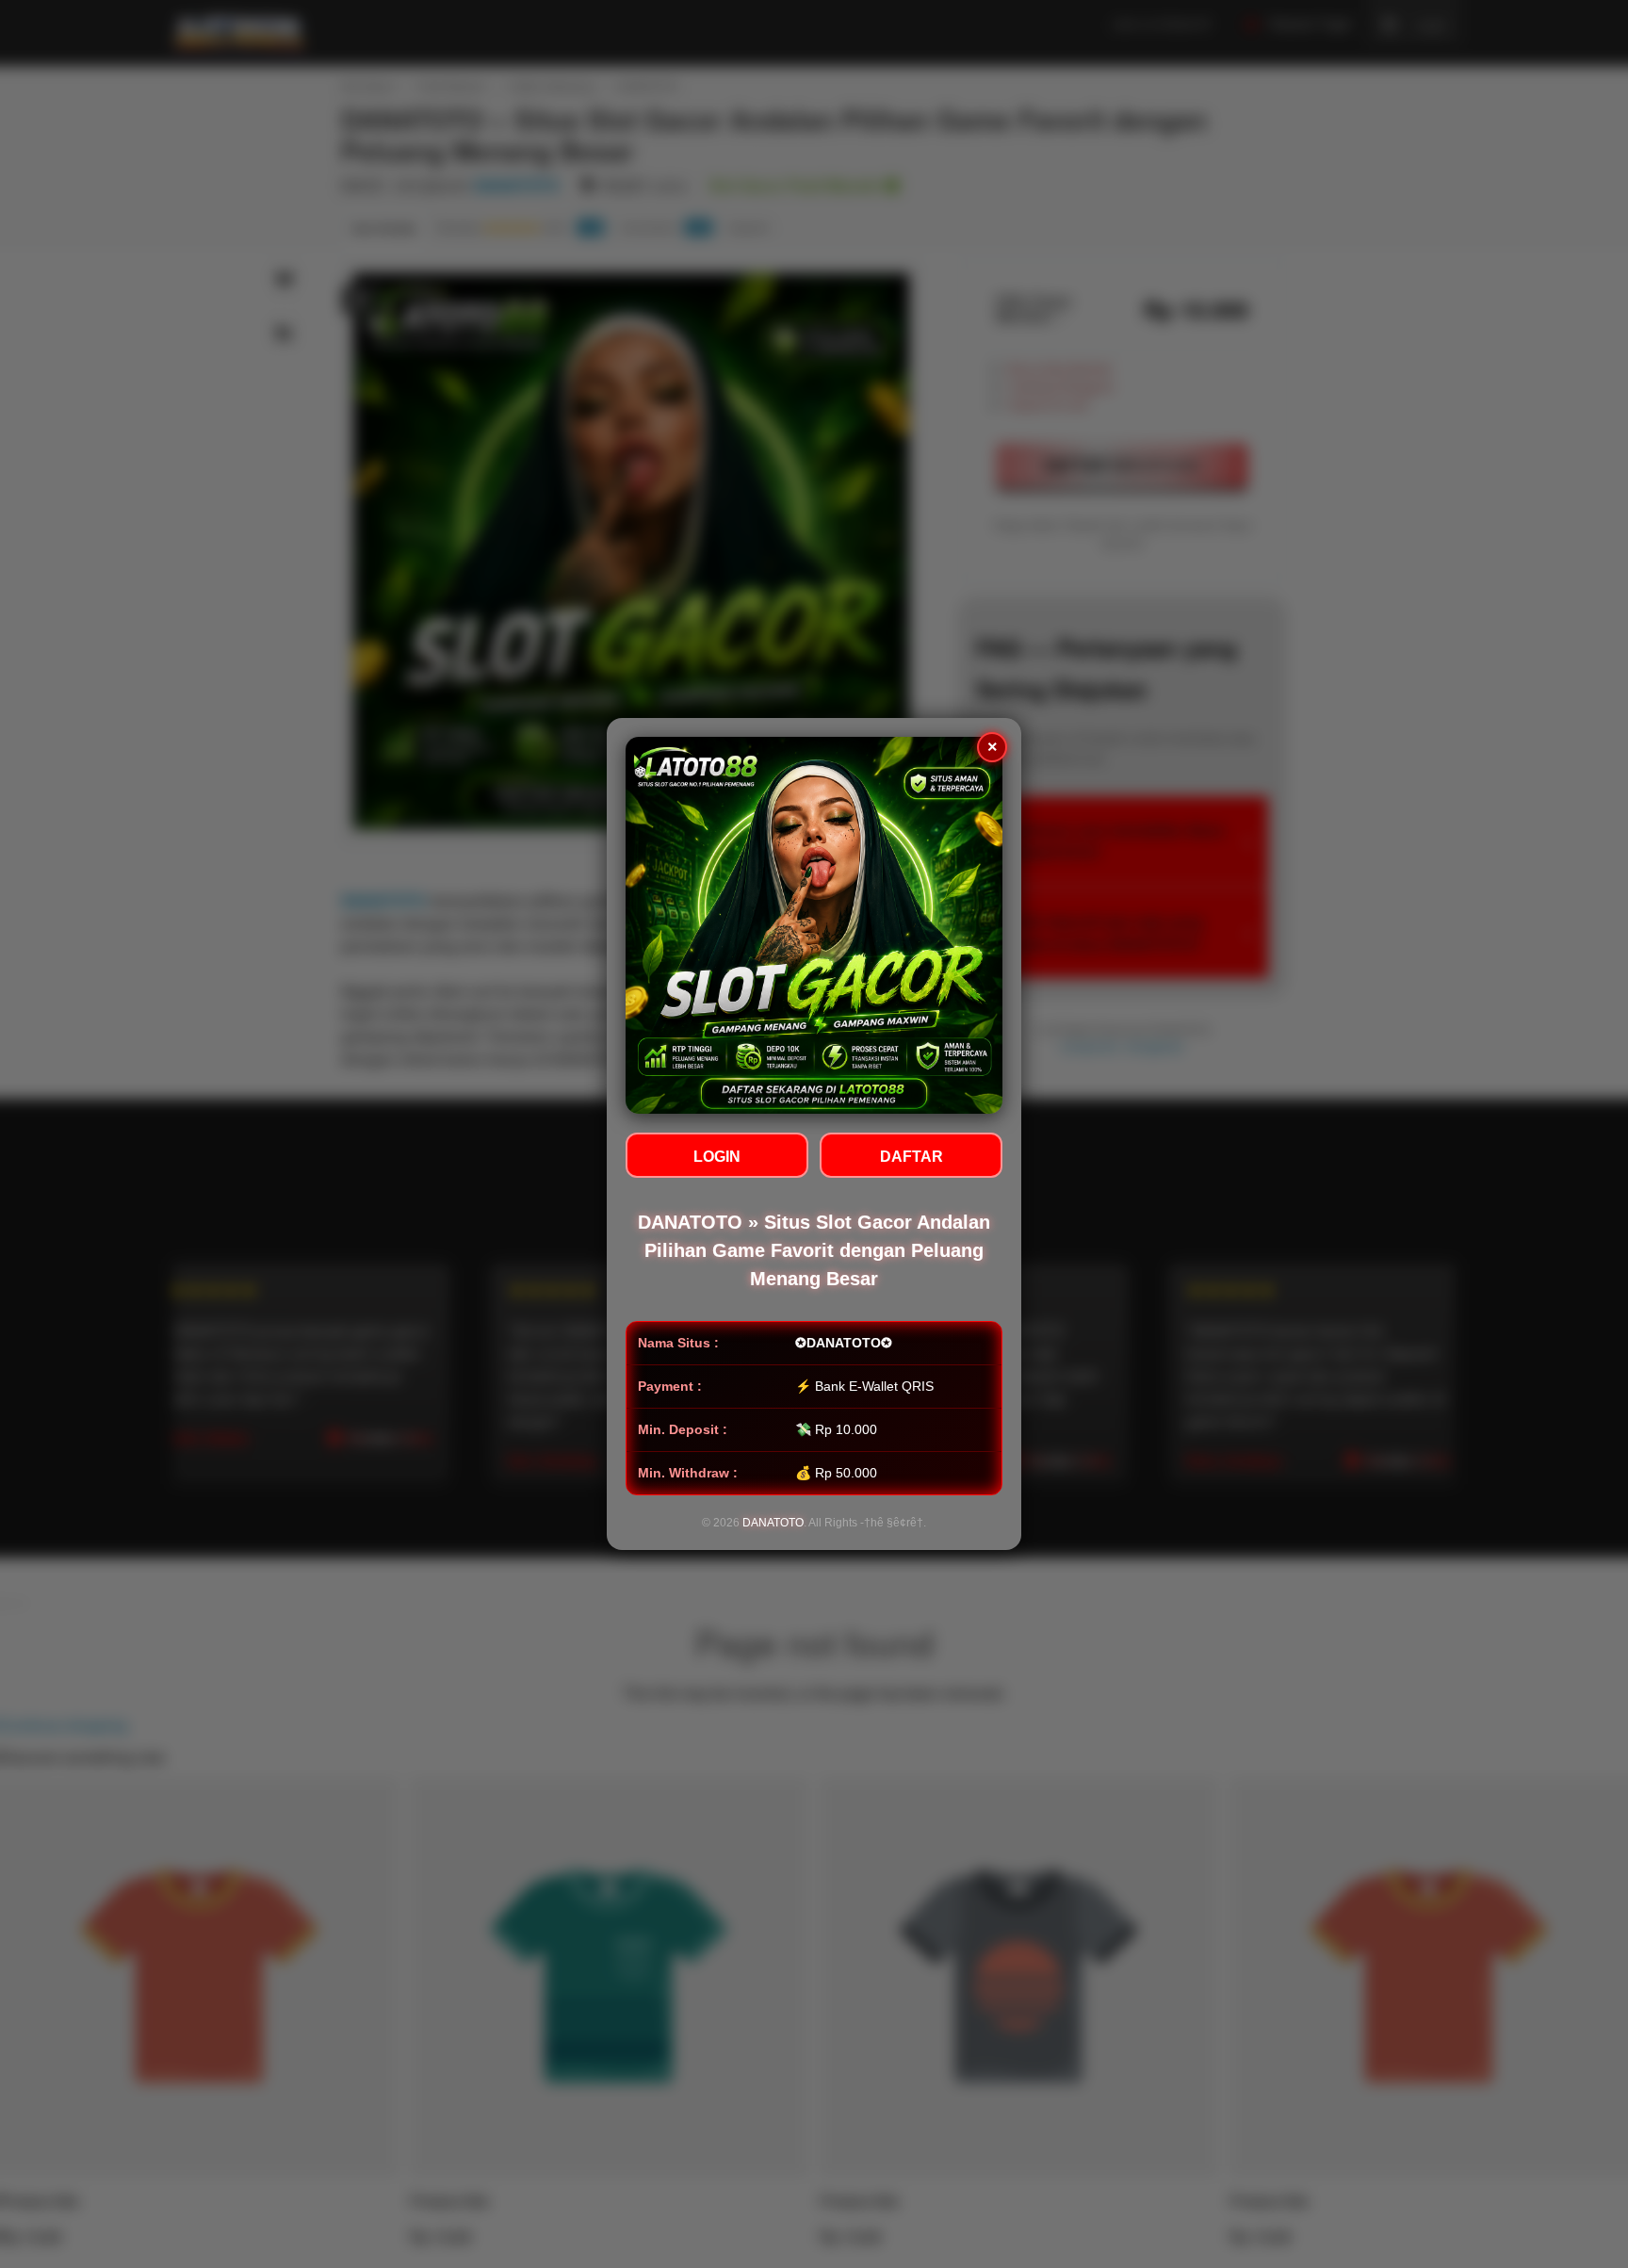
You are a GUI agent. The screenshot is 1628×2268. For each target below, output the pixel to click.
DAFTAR (912, 1157)
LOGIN (717, 1157)
